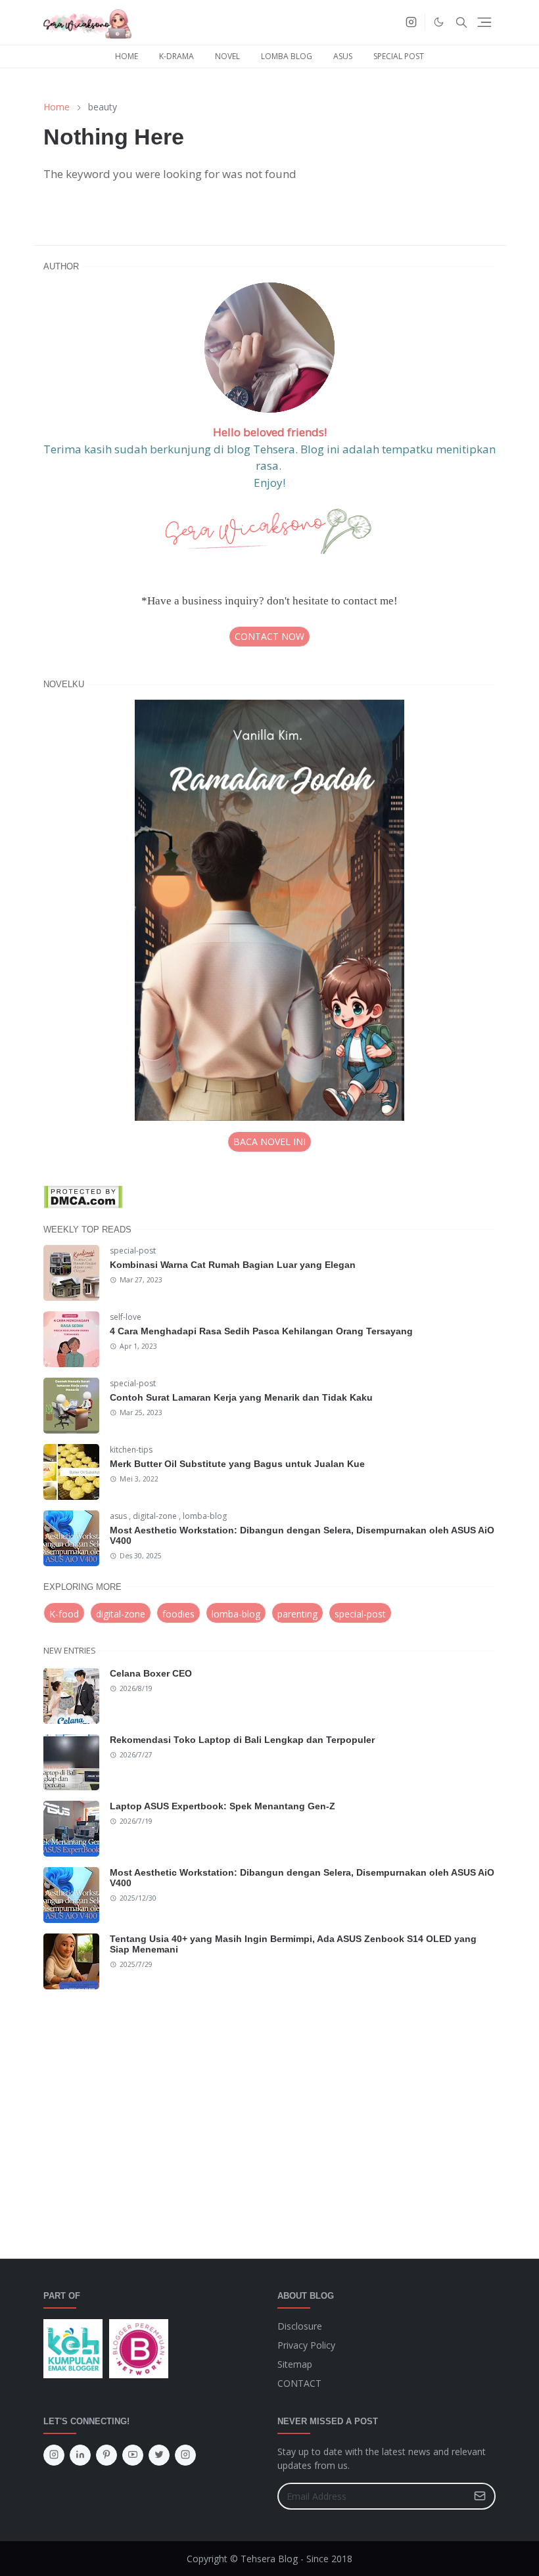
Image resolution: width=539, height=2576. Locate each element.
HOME (127, 56)
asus (119, 1516)
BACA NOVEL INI (269, 1141)
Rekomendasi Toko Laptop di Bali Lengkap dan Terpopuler (242, 1740)
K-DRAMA (176, 56)
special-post (133, 1251)
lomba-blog (205, 1516)
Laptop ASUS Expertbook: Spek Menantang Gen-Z (223, 1806)
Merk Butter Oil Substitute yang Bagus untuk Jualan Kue (237, 1464)
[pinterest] (106, 2455)
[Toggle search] (461, 22)
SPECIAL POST (399, 56)
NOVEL (227, 56)
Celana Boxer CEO (151, 1673)
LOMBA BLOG (287, 56)
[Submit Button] (480, 2496)
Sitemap (295, 2364)
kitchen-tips (131, 1450)
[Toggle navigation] (484, 22)
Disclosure (300, 2326)
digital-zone (156, 1516)
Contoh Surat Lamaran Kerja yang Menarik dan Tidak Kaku (241, 1397)
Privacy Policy (306, 2345)
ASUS (343, 56)
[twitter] (159, 2455)
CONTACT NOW (269, 636)
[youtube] (133, 2455)
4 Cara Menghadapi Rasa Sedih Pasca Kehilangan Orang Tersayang (261, 1331)
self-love (126, 1317)
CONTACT (299, 2383)
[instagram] (411, 22)
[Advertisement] (269, 2116)
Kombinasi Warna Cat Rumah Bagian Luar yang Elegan (233, 1265)
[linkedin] (80, 2455)
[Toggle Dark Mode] (439, 22)
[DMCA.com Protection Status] (83, 1195)
